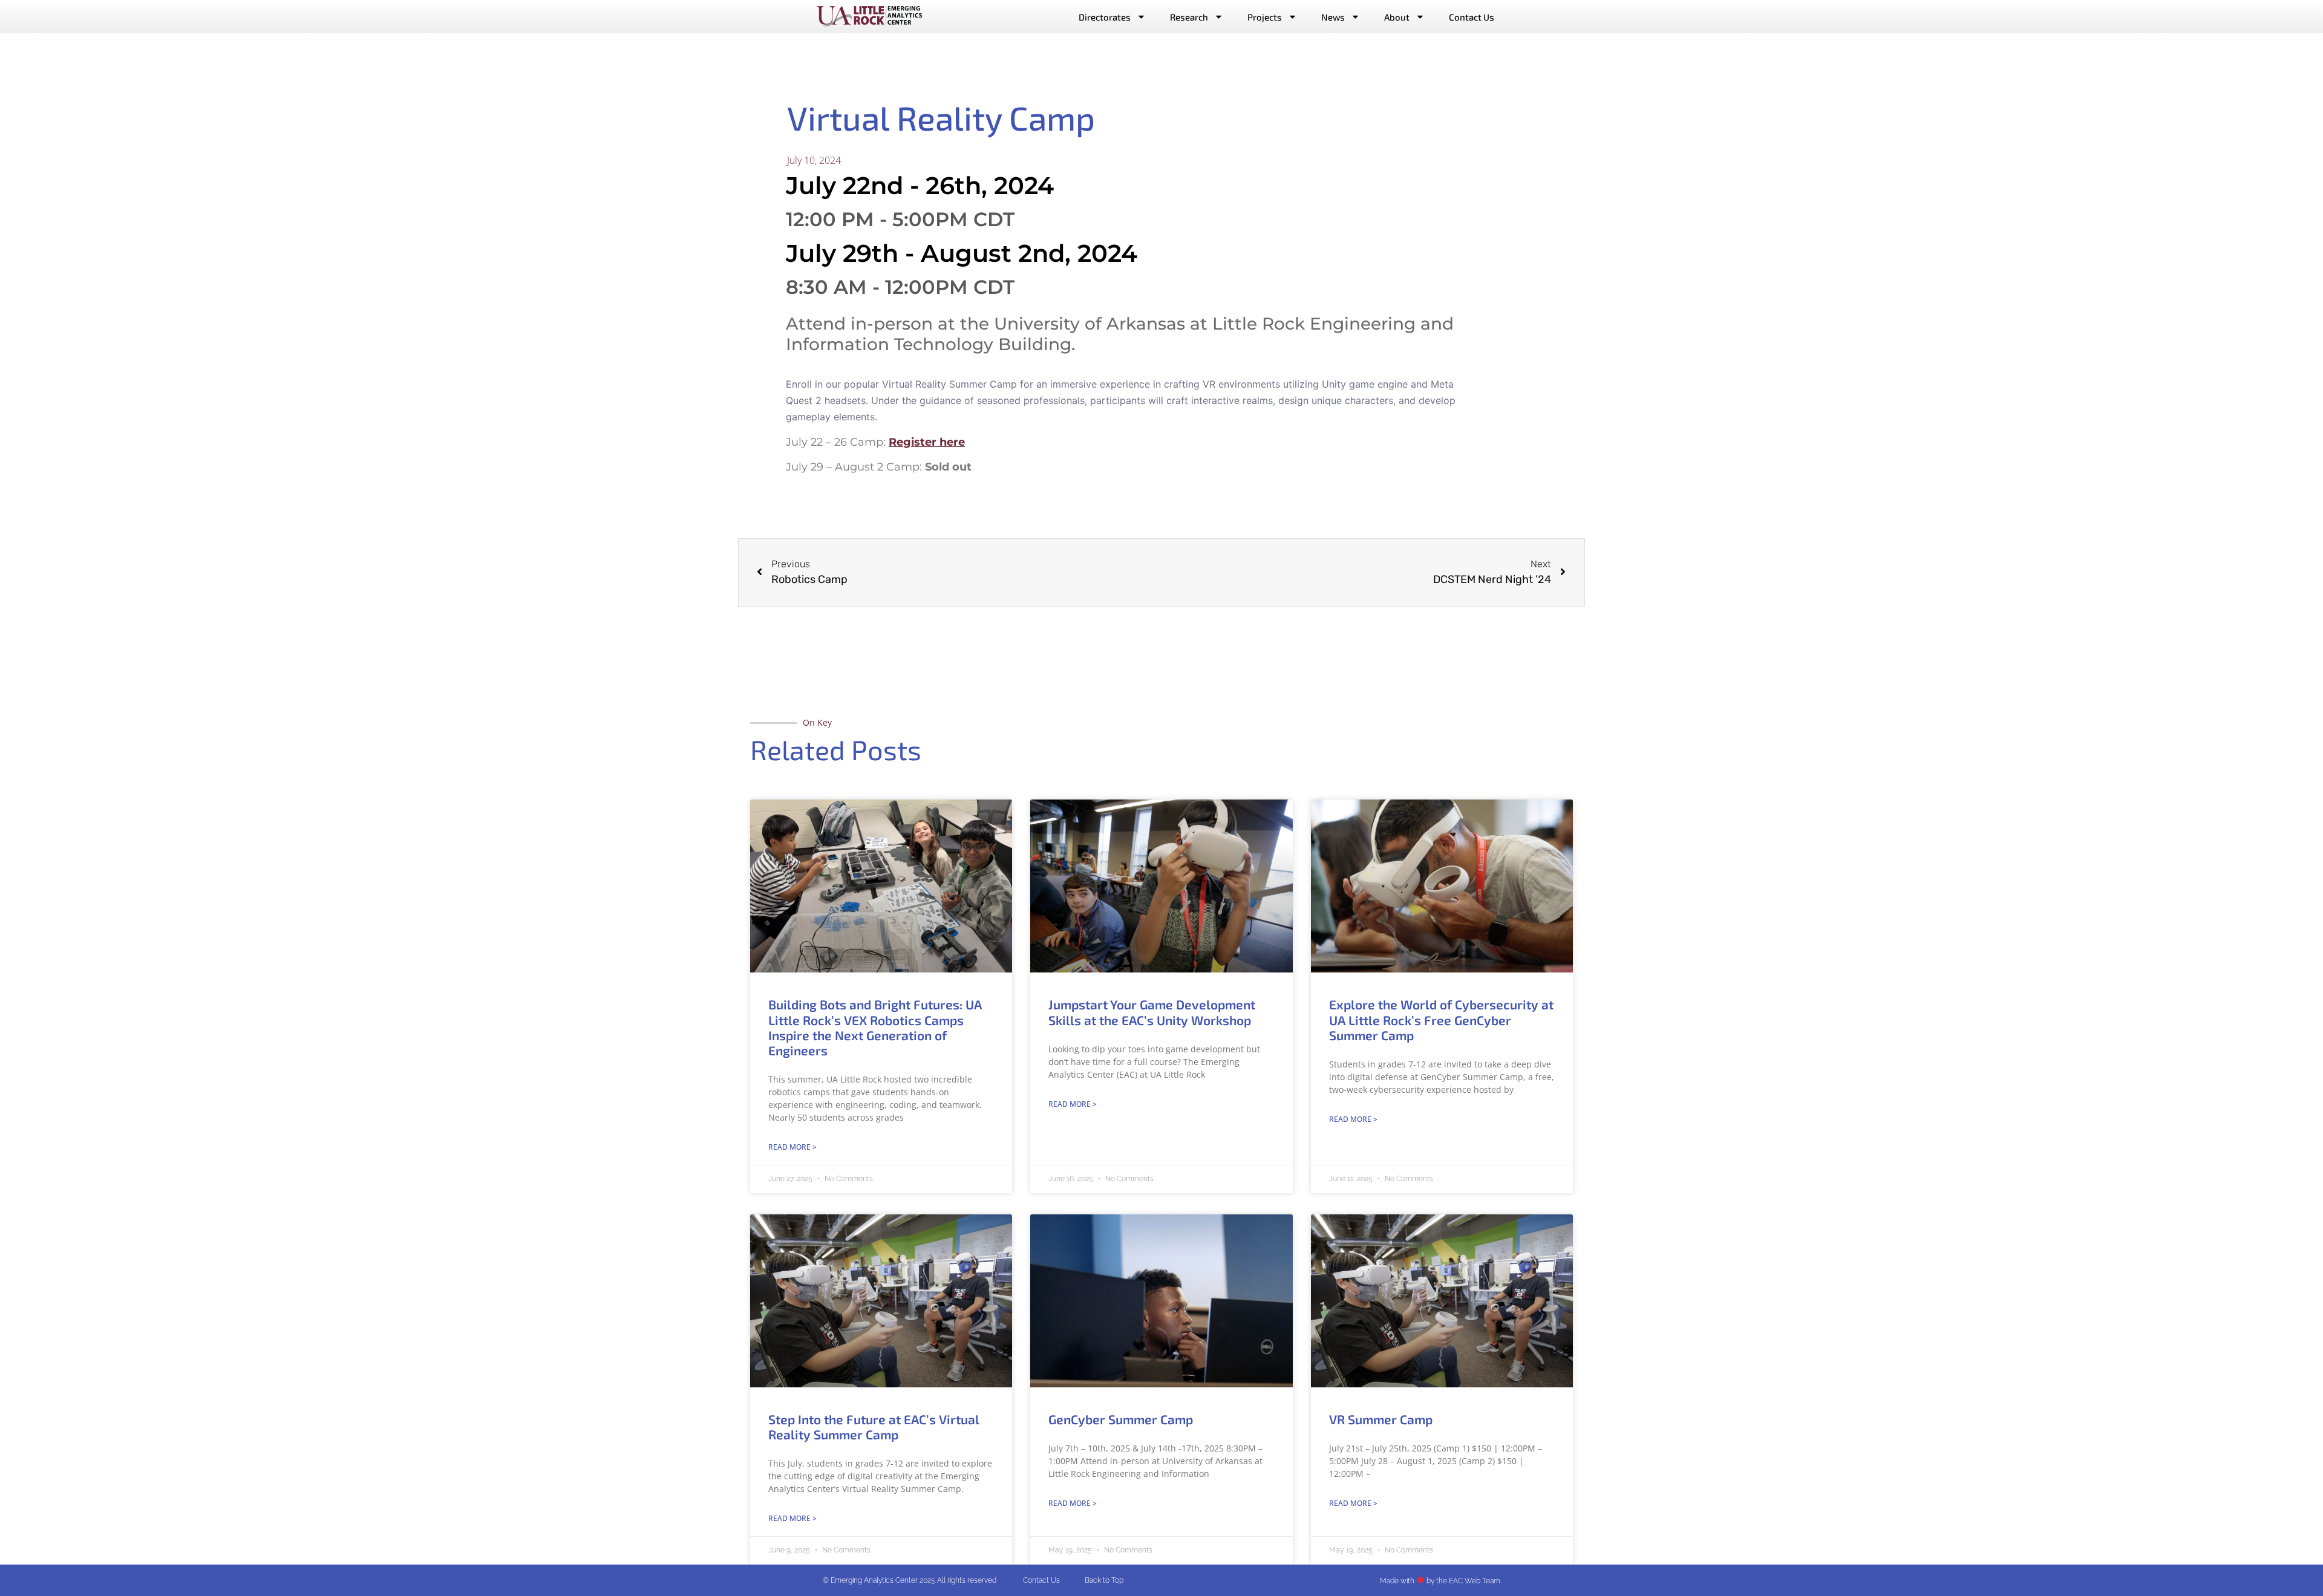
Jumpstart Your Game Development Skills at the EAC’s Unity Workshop (1152, 1012)
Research (1189, 17)
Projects (1265, 17)
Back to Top (1104, 1580)
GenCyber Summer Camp (1121, 1419)
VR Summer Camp (1381, 1419)
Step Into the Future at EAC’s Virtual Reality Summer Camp (874, 1427)
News (1333, 17)
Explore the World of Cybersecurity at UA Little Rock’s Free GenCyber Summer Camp (1441, 1019)
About (1397, 17)
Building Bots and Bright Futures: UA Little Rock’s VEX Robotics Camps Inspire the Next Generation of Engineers (875, 1027)
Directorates (1105, 17)
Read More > (792, 1147)
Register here (927, 442)
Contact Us (1472, 17)
